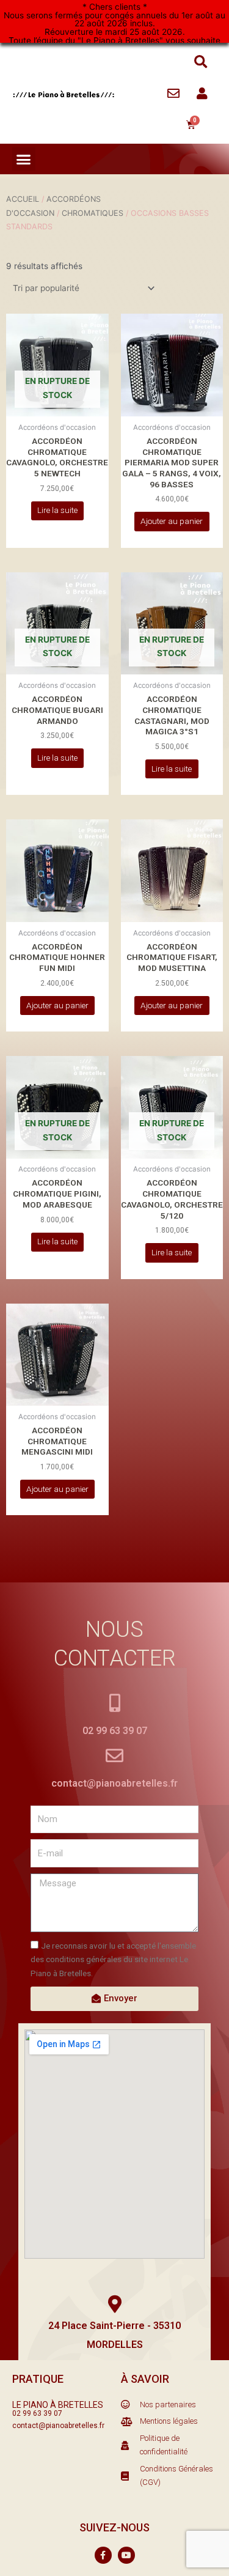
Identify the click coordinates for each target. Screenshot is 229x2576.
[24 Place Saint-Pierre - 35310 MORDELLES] (114, 2304)
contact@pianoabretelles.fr (114, 1783)
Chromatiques (93, 213)
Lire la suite (57, 510)
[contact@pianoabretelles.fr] (114, 1756)
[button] (201, 62)
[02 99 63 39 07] (114, 1703)
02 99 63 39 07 (115, 1731)
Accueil (23, 199)
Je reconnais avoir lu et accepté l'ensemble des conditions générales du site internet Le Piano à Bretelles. (113, 1959)
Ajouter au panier (172, 521)
